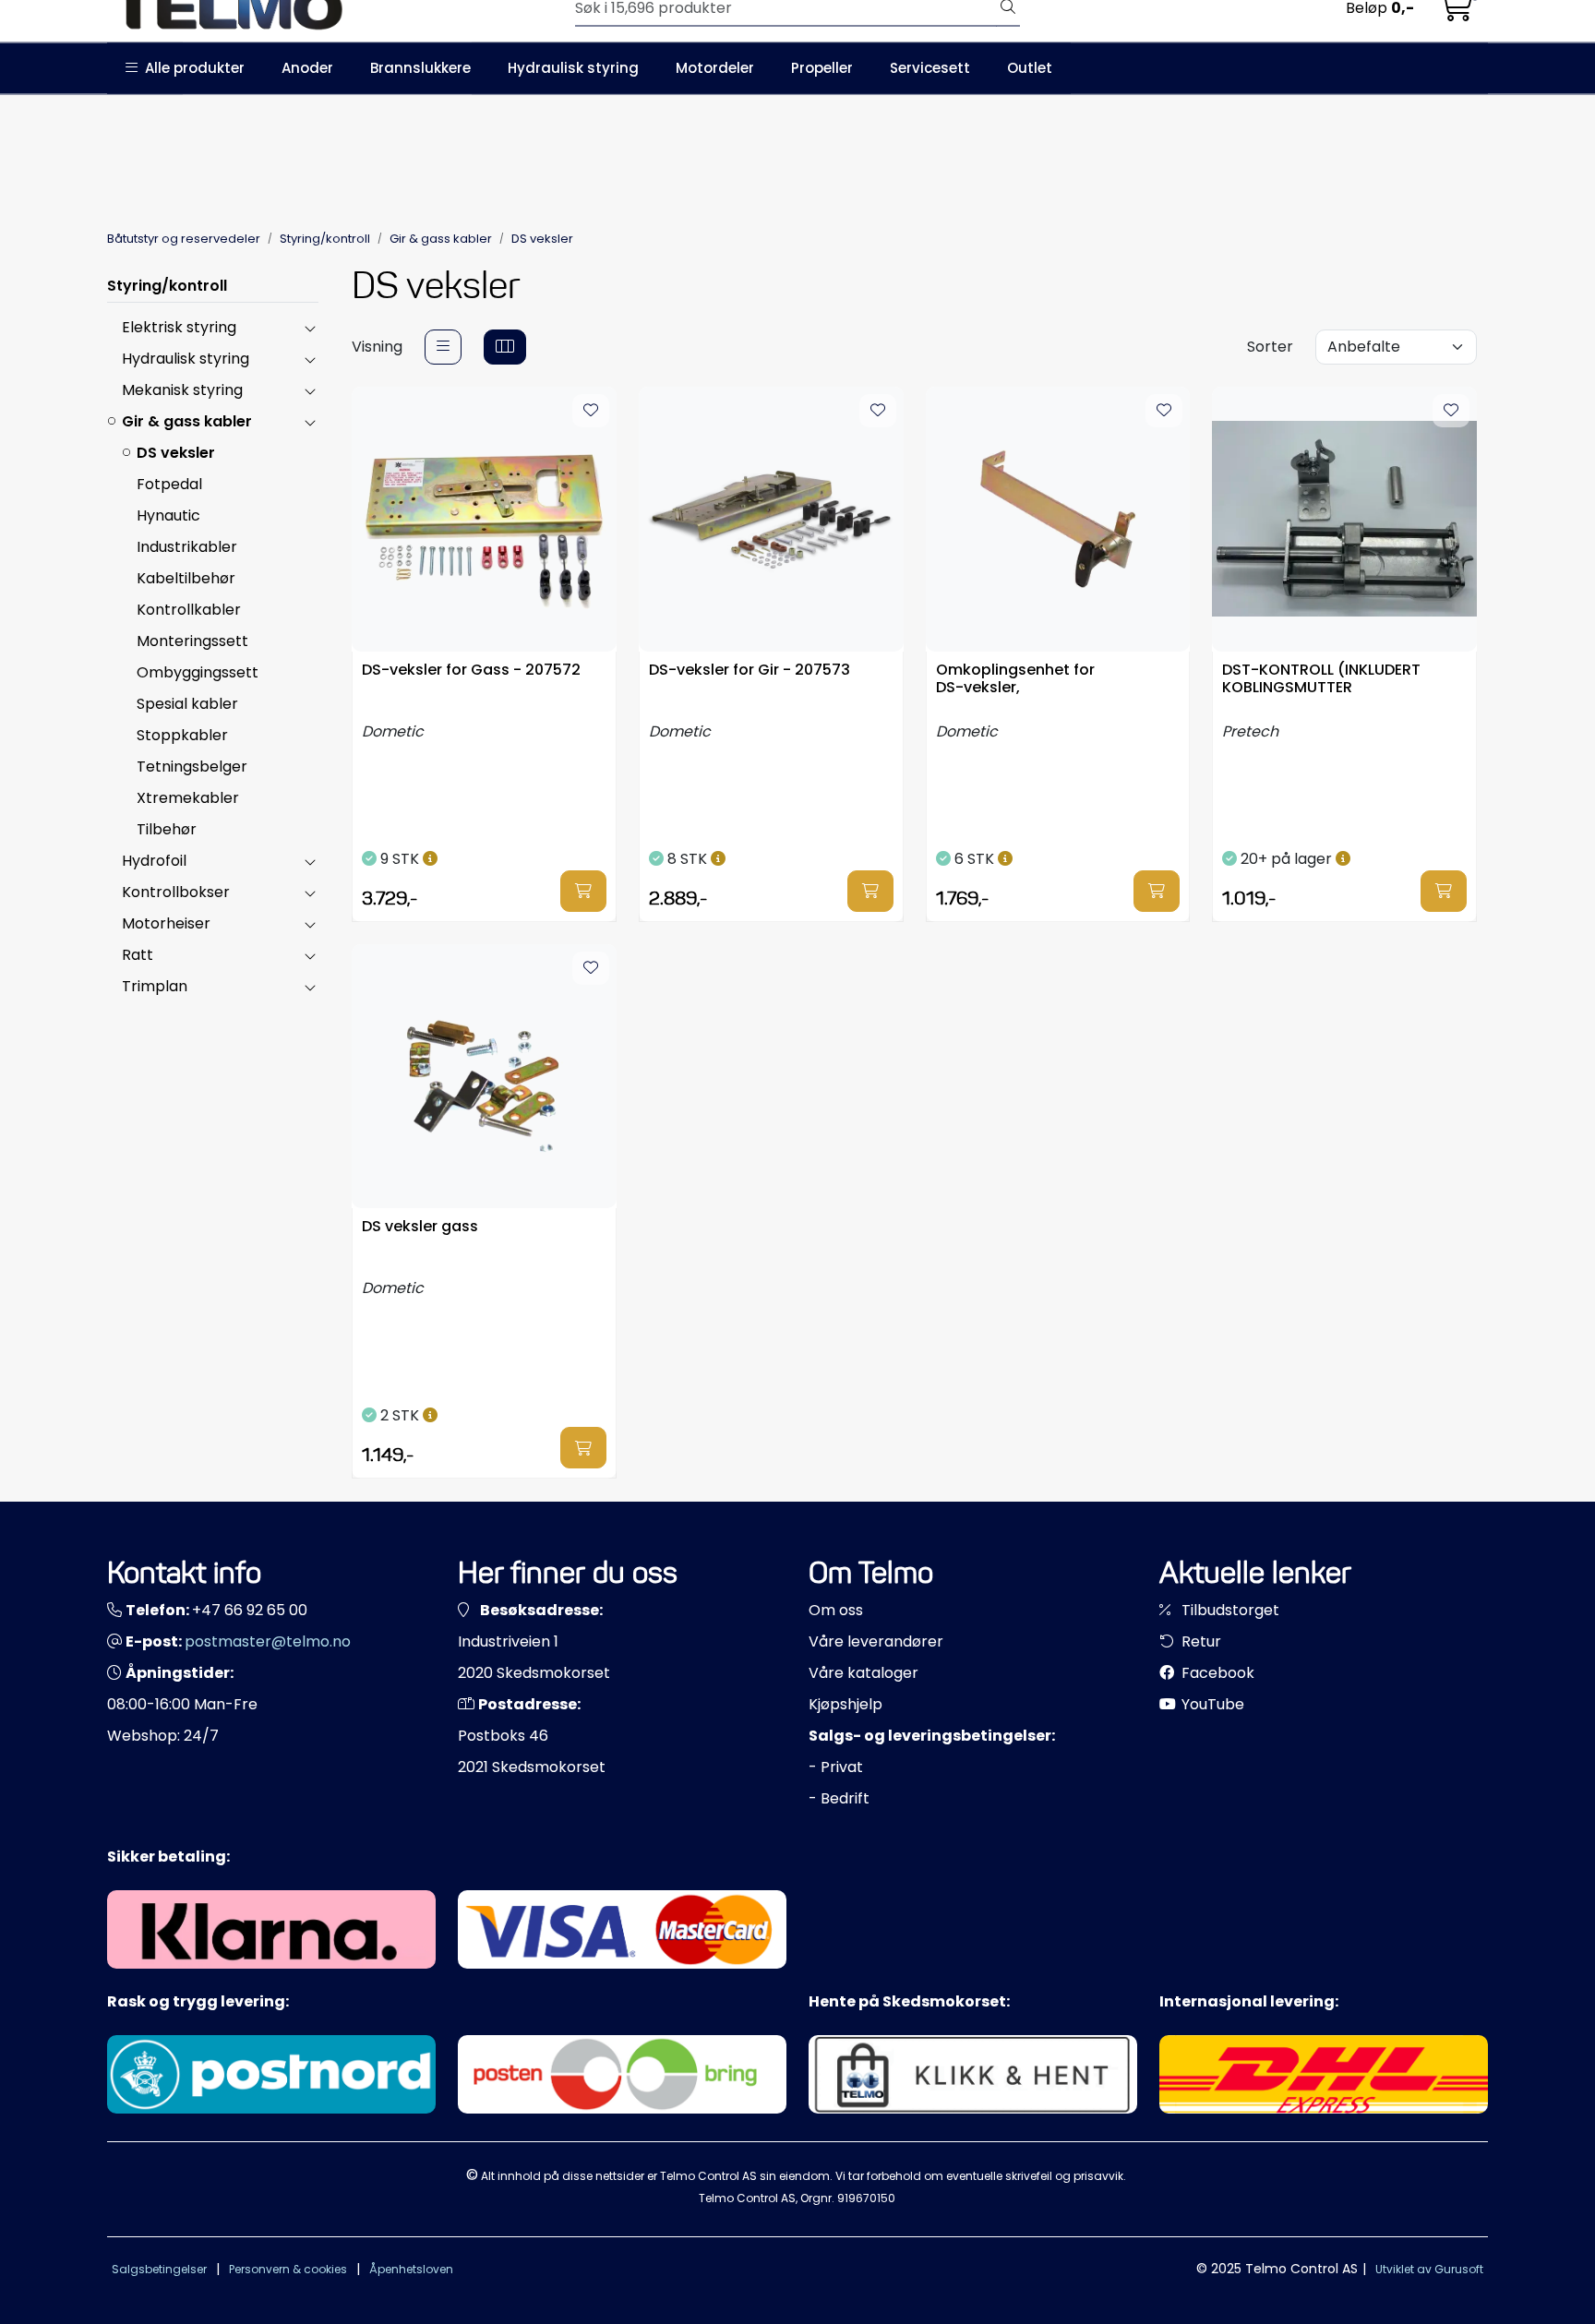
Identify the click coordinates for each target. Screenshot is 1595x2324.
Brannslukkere (420, 68)
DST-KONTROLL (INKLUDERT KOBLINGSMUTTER (1321, 679)
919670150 (866, 2198)
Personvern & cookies (288, 2269)
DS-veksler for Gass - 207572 (471, 671)
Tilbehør (167, 829)
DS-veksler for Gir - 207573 (750, 671)
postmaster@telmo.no (268, 1641)
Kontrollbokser (176, 892)
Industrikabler (187, 547)
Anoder (307, 68)
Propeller (822, 68)
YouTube (1211, 1704)
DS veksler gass (420, 1227)
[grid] (505, 347)
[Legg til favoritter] (591, 411)
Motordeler (715, 68)
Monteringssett (192, 641)
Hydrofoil (154, 861)
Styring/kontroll (167, 286)
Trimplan (155, 986)
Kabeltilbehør (186, 578)
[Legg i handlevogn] (583, 891)
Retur (1199, 1641)
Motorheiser (166, 923)
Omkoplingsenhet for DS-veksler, (1015, 679)
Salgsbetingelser (159, 2269)
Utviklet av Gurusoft (1429, 2269)
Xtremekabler (188, 798)
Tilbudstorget (1229, 1610)
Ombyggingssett (198, 672)
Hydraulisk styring (573, 68)
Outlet (1030, 68)
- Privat (836, 1767)
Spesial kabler (187, 704)
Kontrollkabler (189, 610)
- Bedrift (839, 1798)
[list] (443, 347)
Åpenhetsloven (411, 2269)
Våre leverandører (876, 1641)
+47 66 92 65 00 (250, 1610)
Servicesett (930, 68)
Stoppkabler (182, 735)
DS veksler (176, 453)
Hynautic (168, 515)
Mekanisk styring (182, 390)
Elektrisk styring (179, 327)
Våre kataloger (863, 1673)
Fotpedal (169, 484)
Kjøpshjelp (845, 1704)
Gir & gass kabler (187, 421)
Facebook (1216, 1673)
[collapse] (310, 328)
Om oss (836, 1610)
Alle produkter (191, 68)
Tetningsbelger (192, 767)
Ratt (138, 955)
